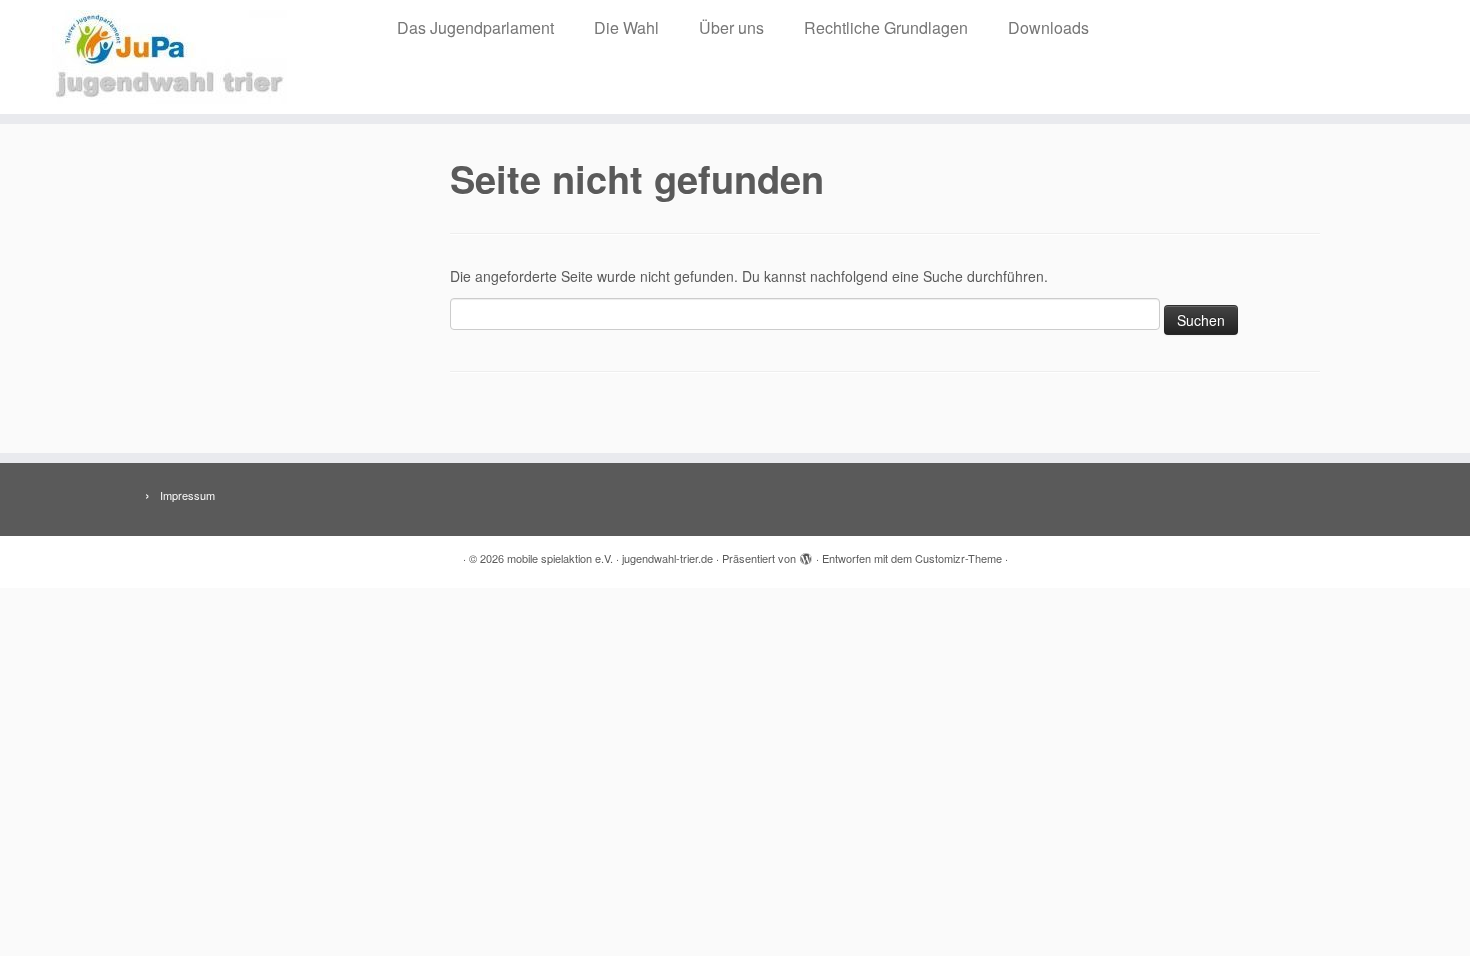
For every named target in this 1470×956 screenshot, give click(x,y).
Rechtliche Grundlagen (886, 27)
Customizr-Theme (958, 558)
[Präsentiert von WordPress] (806, 554)
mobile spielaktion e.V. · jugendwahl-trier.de (610, 558)
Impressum (187, 495)
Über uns (731, 27)
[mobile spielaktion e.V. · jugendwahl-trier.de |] (169, 57)
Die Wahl (626, 27)
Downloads (1048, 27)
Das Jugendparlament (475, 27)
